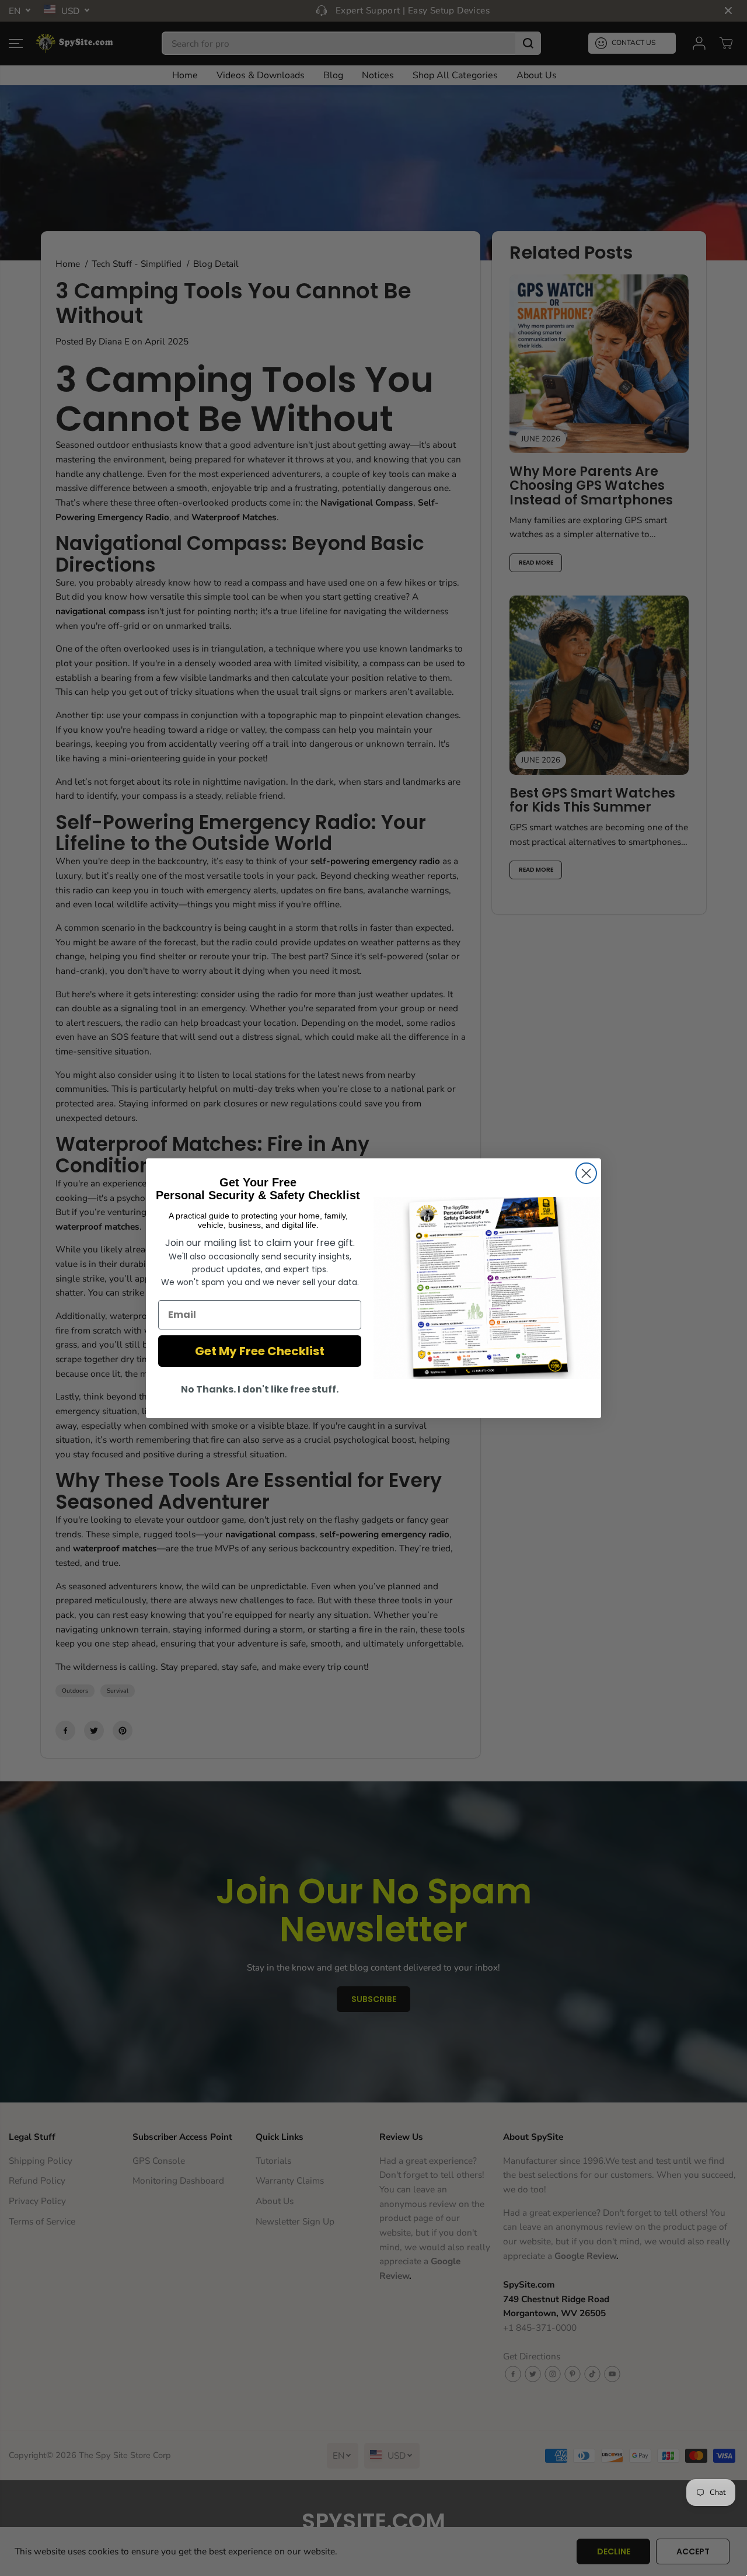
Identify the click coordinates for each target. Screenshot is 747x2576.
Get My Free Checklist (260, 1351)
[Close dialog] (586, 1173)
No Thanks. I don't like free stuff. (260, 1389)
